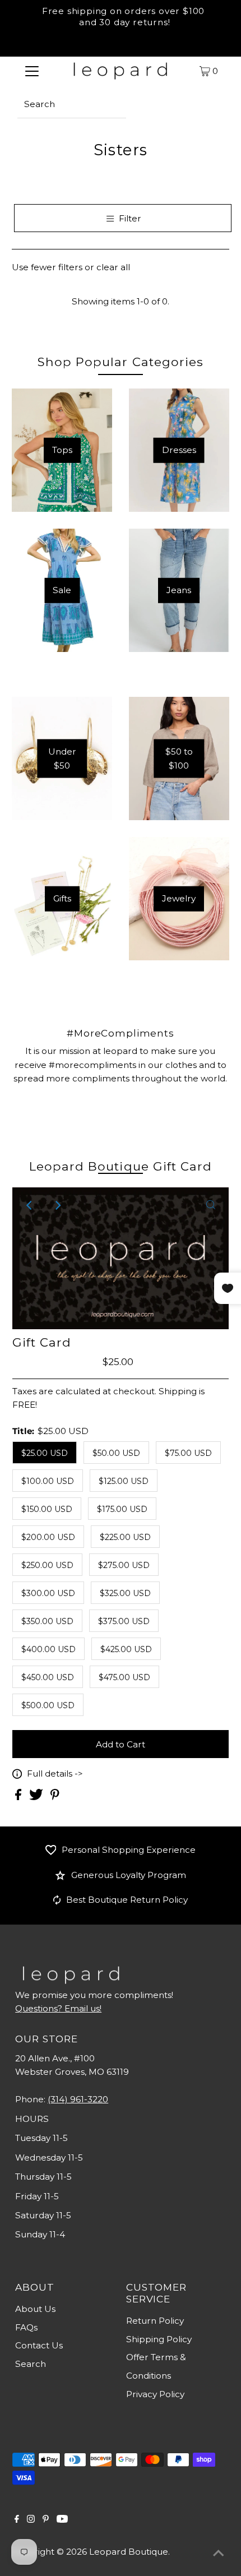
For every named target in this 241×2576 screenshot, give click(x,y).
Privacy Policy (155, 2394)
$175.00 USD (122, 1509)
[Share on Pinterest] (55, 1797)
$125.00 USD (124, 1481)
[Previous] (30, 1205)
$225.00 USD (125, 1537)
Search (31, 2364)
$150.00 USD (47, 1509)
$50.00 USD (116, 1453)
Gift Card (42, 1342)
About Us (35, 2309)
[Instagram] (31, 2520)
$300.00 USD (48, 1593)
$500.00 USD (48, 1705)
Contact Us (39, 2345)
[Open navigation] (32, 71)
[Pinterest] (46, 2520)
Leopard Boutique (129, 2552)
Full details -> (55, 1773)
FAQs (26, 2327)
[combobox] (72, 104)
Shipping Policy (159, 2339)
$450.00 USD (48, 1677)
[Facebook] (17, 2520)
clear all (113, 267)
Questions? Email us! (58, 2008)
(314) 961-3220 (78, 2099)
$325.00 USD (125, 1593)
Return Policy (155, 2321)
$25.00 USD (45, 1453)
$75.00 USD (188, 1453)
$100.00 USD (48, 1481)
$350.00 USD (47, 1621)
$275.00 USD (124, 1565)
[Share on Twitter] (37, 1797)
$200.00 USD (48, 1537)
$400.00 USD (48, 1649)
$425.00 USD (126, 1649)
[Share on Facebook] (19, 1797)
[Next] (58, 1205)
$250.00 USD (47, 1565)
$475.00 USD (124, 1677)
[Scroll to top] (219, 2554)
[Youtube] (62, 2520)
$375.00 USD (124, 1621)
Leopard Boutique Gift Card (121, 1166)
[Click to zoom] (211, 1205)
